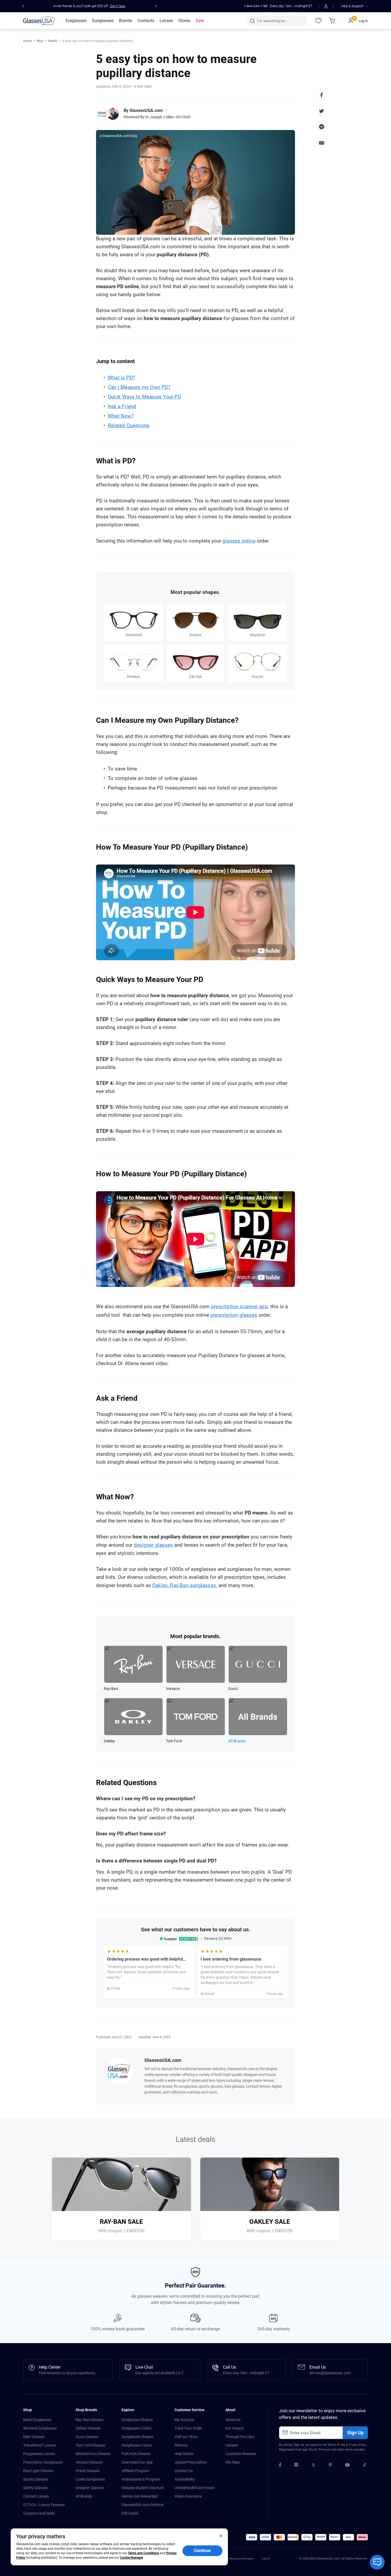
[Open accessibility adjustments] (326, 6)
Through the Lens (240, 2437)
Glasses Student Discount (143, 2488)
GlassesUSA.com (146, 110)
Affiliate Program (136, 2471)
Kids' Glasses (34, 2437)
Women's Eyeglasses (40, 2428)
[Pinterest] (330, 2466)
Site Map (232, 2462)
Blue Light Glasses (38, 2471)
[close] (221, 2536)
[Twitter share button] (322, 111)
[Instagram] (296, 2466)
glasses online (239, 541)
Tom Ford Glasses (90, 2445)
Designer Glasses (90, 2488)
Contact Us (184, 2471)
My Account (184, 2420)
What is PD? (121, 378)
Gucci (233, 1689)
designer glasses (153, 1545)
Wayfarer (258, 635)
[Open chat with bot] (377, 2562)
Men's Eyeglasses (37, 2420)
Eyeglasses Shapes (137, 2420)
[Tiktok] (365, 2466)
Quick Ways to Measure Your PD (144, 397)
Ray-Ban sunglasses (192, 1585)
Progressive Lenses (39, 2454)
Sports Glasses (36, 2479)
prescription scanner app (239, 1306)
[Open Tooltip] (165, 111)
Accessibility (185, 2479)
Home (28, 41)
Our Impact (235, 2428)
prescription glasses (234, 1315)
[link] (40, 21)
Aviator (195, 635)
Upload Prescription (191, 2462)
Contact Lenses (36, 2496)
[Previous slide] (23, 6)
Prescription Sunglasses (43, 2462)
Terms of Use (336, 2445)
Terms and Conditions (143, 2553)
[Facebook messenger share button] (322, 127)
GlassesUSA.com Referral (143, 2505)
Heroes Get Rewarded (140, 2496)
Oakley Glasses (88, 2428)
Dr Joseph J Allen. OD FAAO (168, 117)
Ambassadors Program (141, 2479)
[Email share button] (322, 143)
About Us (233, 2420)
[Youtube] (347, 2466)
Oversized (134, 635)
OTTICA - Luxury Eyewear (44, 2505)
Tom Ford (174, 1741)
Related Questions (129, 425)
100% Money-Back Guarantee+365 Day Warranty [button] (89, 6)
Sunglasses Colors (137, 2445)
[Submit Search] (252, 21)
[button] (252, 2537)
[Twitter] (313, 2466)
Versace (173, 1689)
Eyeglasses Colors (136, 2428)
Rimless (133, 677)
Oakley (160, 1585)
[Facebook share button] (322, 95)
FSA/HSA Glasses (136, 2454)
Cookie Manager (132, 2558)
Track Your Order (188, 2428)
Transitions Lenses (39, 2445)
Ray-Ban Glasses (90, 2420)
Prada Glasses (88, 2471)
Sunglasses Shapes (138, 2437)
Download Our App (137, 2462)
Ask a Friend (122, 406)
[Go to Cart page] (332, 21)
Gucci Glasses (87, 2437)
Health (53, 41)
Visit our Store (186, 2437)
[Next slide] (156, 6)
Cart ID (266, 2559)
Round (257, 677)
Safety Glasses (35, 2488)
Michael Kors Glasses (93, 2454)
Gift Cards (130, 2513)
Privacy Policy (357, 2445)
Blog (40, 41)
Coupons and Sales (39, 2513)
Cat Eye (195, 677)
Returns (181, 2445)
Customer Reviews (241, 2454)
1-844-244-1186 (256, 6)
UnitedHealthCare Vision (195, 2488)
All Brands (237, 1741)
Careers (232, 2445)
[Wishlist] (318, 21)
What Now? (121, 416)
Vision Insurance (188, 2496)
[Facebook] (280, 2466)
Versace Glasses (89, 2462)
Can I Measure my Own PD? (139, 387)
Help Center (184, 2454)
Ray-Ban (111, 1689)
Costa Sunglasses (90, 2479)
